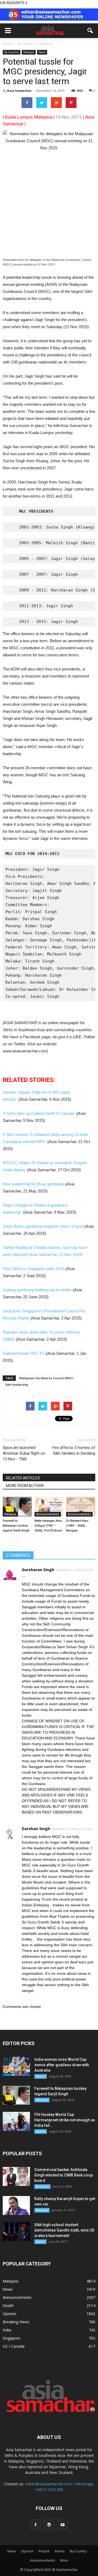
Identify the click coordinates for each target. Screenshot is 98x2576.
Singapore (12, 2338)
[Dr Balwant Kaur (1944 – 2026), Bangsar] (81, 1507)
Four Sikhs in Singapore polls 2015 (33, 1269)
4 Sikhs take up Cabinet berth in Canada (38, 1113)
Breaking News (16, 2322)
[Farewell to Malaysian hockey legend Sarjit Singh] (17, 1507)
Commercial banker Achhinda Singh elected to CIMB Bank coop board (64, 2175)
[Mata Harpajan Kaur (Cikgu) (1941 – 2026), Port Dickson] (49, 1507)
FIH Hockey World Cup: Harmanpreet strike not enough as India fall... (65, 2120)
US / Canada (14, 2346)
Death (8, 2306)
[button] (90, 31)
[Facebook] (35, 2525)
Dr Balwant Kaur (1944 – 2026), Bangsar (77, 1526)
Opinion (10, 2314)
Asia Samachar (19, 91)
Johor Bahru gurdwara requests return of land (43, 1226)
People (44, 2551)
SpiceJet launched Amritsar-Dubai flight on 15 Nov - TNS (24, 1453)
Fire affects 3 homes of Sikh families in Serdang (74, 1450)
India (7, 2330)
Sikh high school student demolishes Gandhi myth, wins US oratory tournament (64, 2230)
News (42, 52)
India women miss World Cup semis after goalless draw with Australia (62, 2065)
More (64, 2560)
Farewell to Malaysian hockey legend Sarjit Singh (16, 1526)
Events (40, 2242)
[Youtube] (63, 2525)
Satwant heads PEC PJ (24, 1353)
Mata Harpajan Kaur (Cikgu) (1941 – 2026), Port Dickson (48, 1526)
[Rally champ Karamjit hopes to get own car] (16, 2205)
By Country (12, 52)
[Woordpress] (49, 2525)
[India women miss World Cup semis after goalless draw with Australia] (16, 2066)
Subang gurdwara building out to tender (37, 1290)
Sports (41, 2076)
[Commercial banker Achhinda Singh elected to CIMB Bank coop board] (16, 2176)
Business (42, 2186)
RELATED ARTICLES (23, 1478)
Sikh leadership (17, 1384)
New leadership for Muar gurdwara (33, 1184)
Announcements (48, 1514)
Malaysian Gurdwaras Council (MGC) (46, 1378)
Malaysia (29, 52)
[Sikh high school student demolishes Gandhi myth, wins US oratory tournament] (16, 2232)
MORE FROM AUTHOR (25, 1486)
